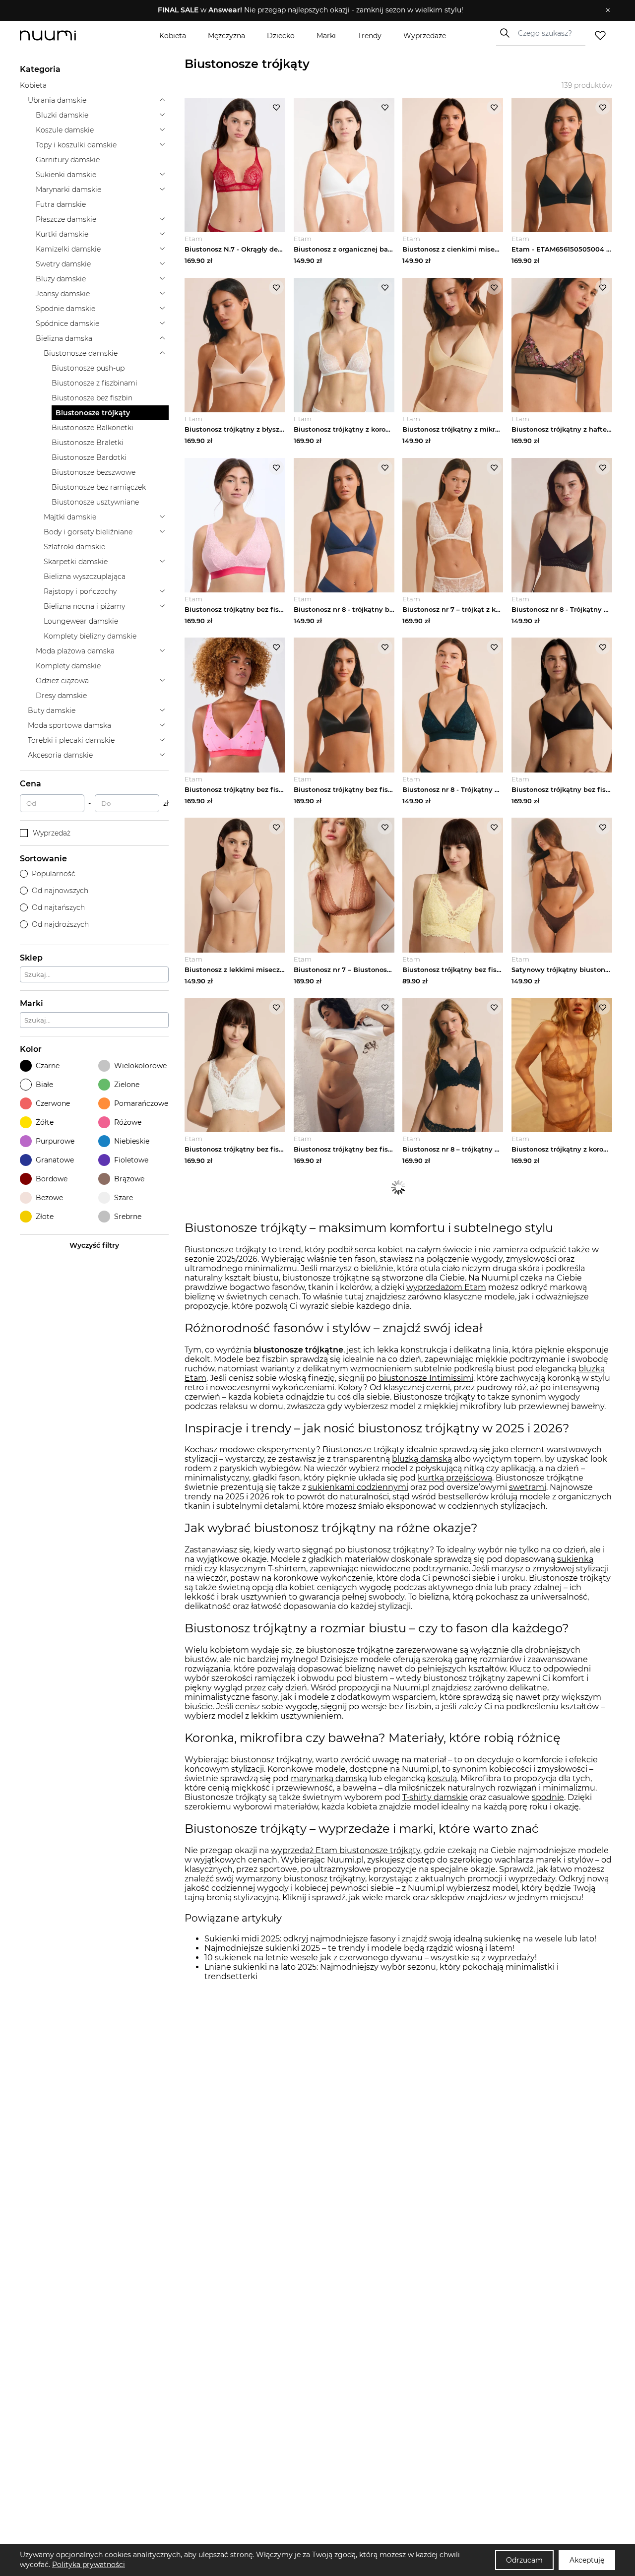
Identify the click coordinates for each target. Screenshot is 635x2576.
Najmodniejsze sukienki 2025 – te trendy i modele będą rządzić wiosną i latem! (359, 1948)
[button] (310, 10)
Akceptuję (587, 2560)
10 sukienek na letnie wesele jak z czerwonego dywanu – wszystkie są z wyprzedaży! (371, 1958)
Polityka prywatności (89, 2565)
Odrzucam (524, 2560)
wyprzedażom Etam (446, 1287)
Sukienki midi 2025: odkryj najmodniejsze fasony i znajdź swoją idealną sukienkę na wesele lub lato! (400, 1939)
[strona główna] (64, 35)
